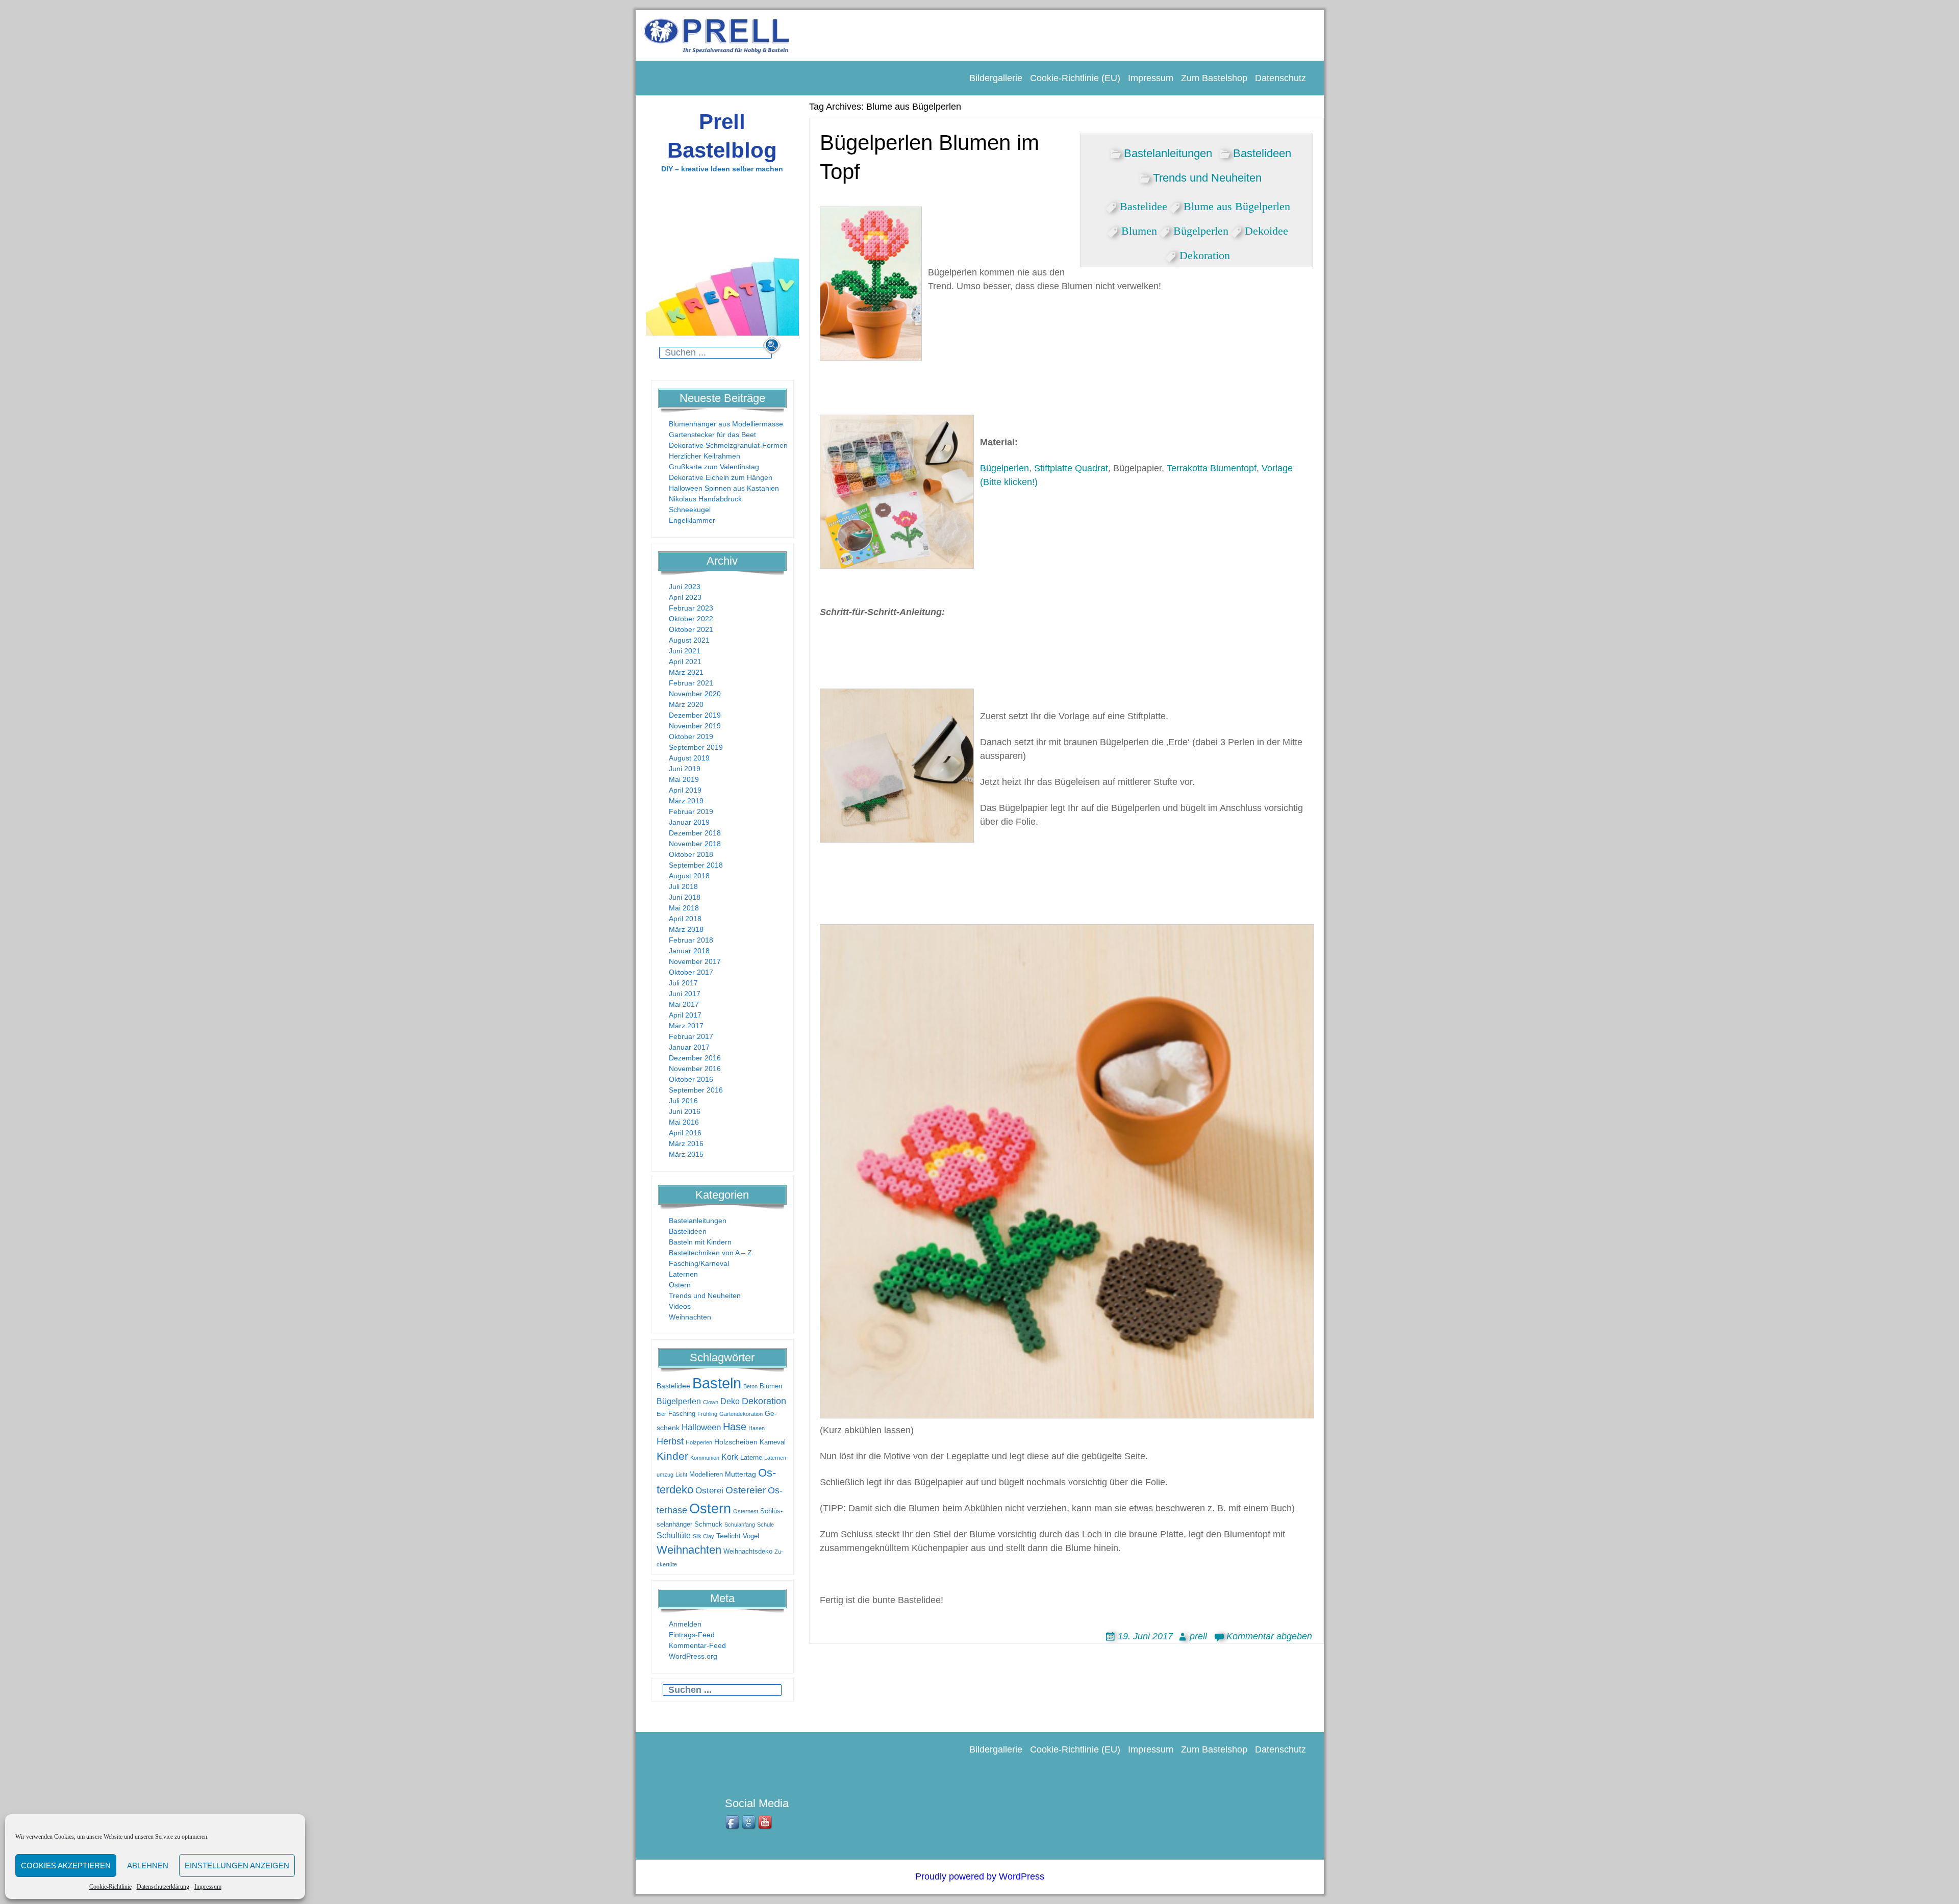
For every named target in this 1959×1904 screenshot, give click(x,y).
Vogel (751, 1536)
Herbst (670, 1441)
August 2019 (689, 758)
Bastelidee (673, 1386)
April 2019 (685, 790)
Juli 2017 (683, 983)
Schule (765, 1525)
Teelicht (729, 1536)
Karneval (773, 1442)
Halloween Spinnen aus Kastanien (724, 488)
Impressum (208, 1887)
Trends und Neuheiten (705, 1296)
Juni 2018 (685, 897)
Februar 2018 (691, 940)
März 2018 (686, 929)
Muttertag (740, 1474)
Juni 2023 (685, 587)
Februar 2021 (691, 683)
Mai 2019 (684, 779)
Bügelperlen (679, 1401)
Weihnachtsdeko (748, 1552)
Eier (661, 1414)
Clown (711, 1402)
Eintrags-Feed (692, 1635)
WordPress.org (693, 1656)
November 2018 (695, 844)
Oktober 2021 (691, 629)
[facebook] (733, 1823)
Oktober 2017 (691, 972)
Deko (730, 1401)
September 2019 (696, 747)
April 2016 (685, 1133)
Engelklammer (692, 520)
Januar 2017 (689, 1047)
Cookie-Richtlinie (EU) (1075, 78)
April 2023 (685, 597)
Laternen (683, 1274)
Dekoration (764, 1401)
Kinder (672, 1456)
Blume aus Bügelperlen (1237, 205)
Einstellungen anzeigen (237, 1865)
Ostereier (746, 1490)
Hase (735, 1427)
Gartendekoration (741, 1414)
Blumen (771, 1386)
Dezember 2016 (695, 1058)
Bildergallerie (996, 78)
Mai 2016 (684, 1122)
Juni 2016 (685, 1111)
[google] (749, 1823)
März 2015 (686, 1154)
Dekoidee (1266, 229)
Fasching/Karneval (699, 1263)
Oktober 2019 (691, 737)
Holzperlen (699, 1442)
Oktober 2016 (691, 1079)
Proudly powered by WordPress (980, 1876)
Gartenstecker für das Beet (712, 435)
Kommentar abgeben (1269, 1636)
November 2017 (695, 961)
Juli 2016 (683, 1101)
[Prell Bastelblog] (717, 35)
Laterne (751, 1458)
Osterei (709, 1491)
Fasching (682, 1414)
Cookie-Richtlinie (110, 1887)
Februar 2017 (691, 1036)
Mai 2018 (684, 908)
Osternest (746, 1511)
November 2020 (695, 694)
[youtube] (766, 1823)
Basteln (717, 1383)
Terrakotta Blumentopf (1212, 468)
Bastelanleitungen (698, 1221)
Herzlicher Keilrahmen (705, 456)
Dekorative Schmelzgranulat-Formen (728, 445)
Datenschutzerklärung (163, 1887)
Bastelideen (688, 1231)
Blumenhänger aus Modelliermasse (726, 424)
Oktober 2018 (691, 854)
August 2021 (689, 640)
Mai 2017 (684, 1004)
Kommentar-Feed (697, 1645)
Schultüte (674, 1535)
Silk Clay (704, 1536)
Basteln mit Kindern (700, 1242)
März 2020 (686, 704)
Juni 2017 (685, 994)
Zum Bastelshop (1214, 78)
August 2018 (689, 876)
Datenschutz (1280, 78)
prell (1198, 1636)
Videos (680, 1306)
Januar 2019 (689, 822)
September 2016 (696, 1090)
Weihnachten (690, 1317)
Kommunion (705, 1458)
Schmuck (708, 1525)
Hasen (757, 1428)
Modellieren (706, 1475)
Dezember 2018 (695, 833)
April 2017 (685, 1015)
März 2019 (686, 801)
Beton (750, 1386)
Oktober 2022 (691, 619)
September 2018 (696, 865)
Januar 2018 (689, 951)
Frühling (707, 1414)
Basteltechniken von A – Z (710, 1253)
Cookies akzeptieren (66, 1865)
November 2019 (695, 726)
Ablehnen (148, 1865)
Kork (730, 1457)
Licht (681, 1475)
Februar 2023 (691, 608)
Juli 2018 (683, 886)
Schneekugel (690, 510)
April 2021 (685, 662)
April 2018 (685, 919)
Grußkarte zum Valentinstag (714, 467)
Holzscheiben (736, 1442)
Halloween (701, 1427)
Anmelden (685, 1624)
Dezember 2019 (695, 715)
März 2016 (686, 1144)
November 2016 (695, 1069)
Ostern (680, 1285)
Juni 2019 (685, 769)
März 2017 (686, 1026)
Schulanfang (740, 1525)
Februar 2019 (691, 811)
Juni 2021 (685, 651)
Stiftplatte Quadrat (1071, 468)
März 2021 (686, 672)
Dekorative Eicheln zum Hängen (721, 477)
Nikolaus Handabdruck (705, 499)
